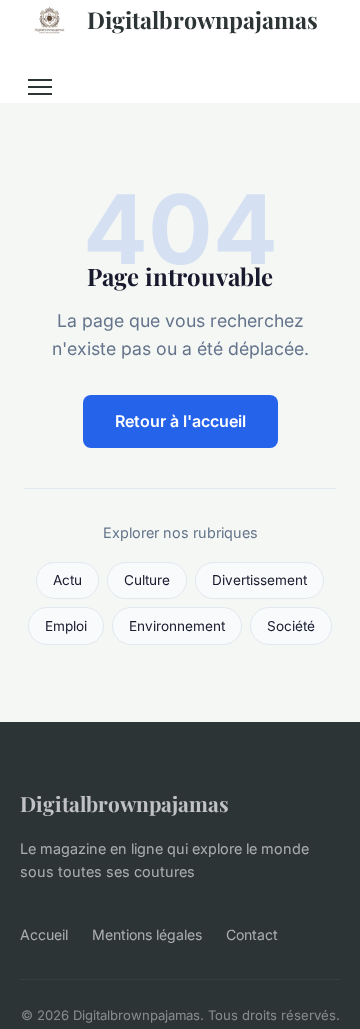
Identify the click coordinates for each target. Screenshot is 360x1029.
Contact (252, 934)
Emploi (66, 626)
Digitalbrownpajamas (202, 19)
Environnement (177, 626)
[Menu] (40, 87)
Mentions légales (147, 934)
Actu (67, 580)
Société (291, 626)
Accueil (44, 934)
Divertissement (259, 580)
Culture (147, 580)
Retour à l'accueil (180, 421)
